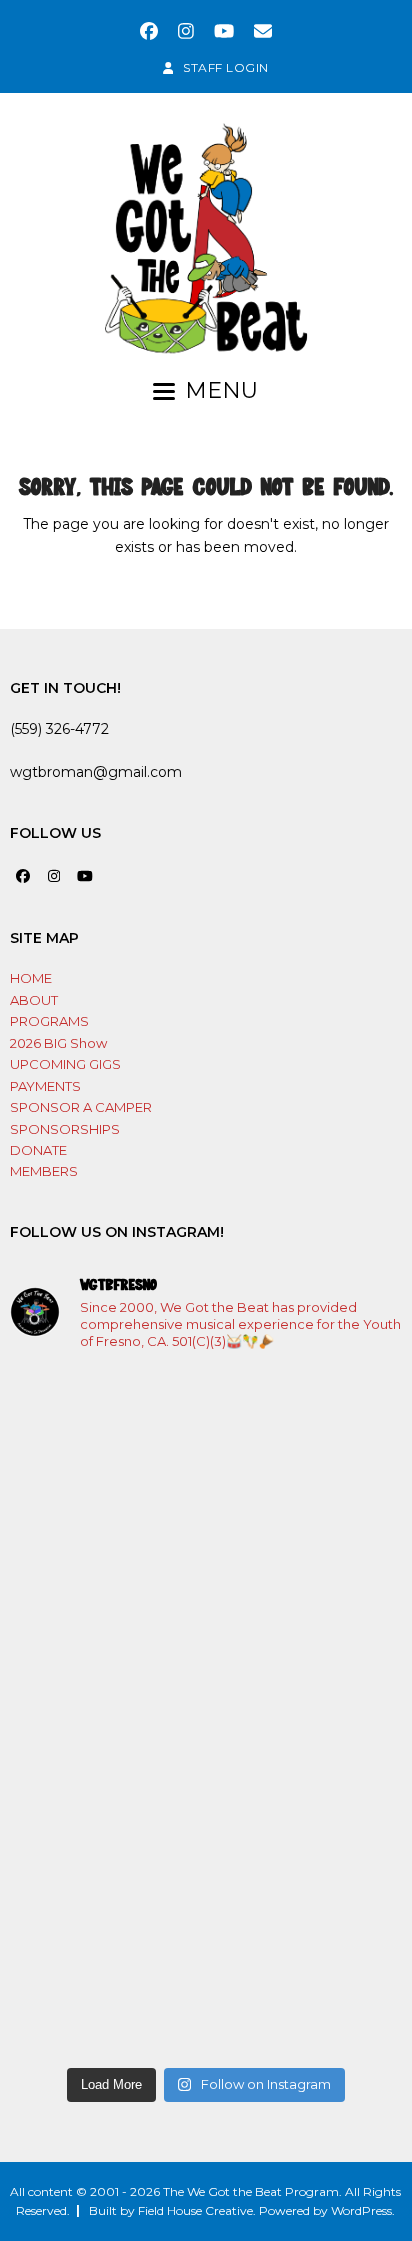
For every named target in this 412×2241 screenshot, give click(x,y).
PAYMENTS (45, 1086)
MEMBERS (44, 1171)
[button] (205, 391)
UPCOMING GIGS (65, 1064)
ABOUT (34, 1000)
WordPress (361, 2210)
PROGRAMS (49, 1021)
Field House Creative (195, 2210)
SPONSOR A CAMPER (81, 1107)
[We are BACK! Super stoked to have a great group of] (205, 1483)
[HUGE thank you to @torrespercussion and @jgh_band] (205, 1712)
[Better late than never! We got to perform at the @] (205, 1941)
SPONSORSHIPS (65, 1129)
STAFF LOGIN (226, 67)
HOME (31, 978)
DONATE (38, 1150)
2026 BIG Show (58, 1043)
